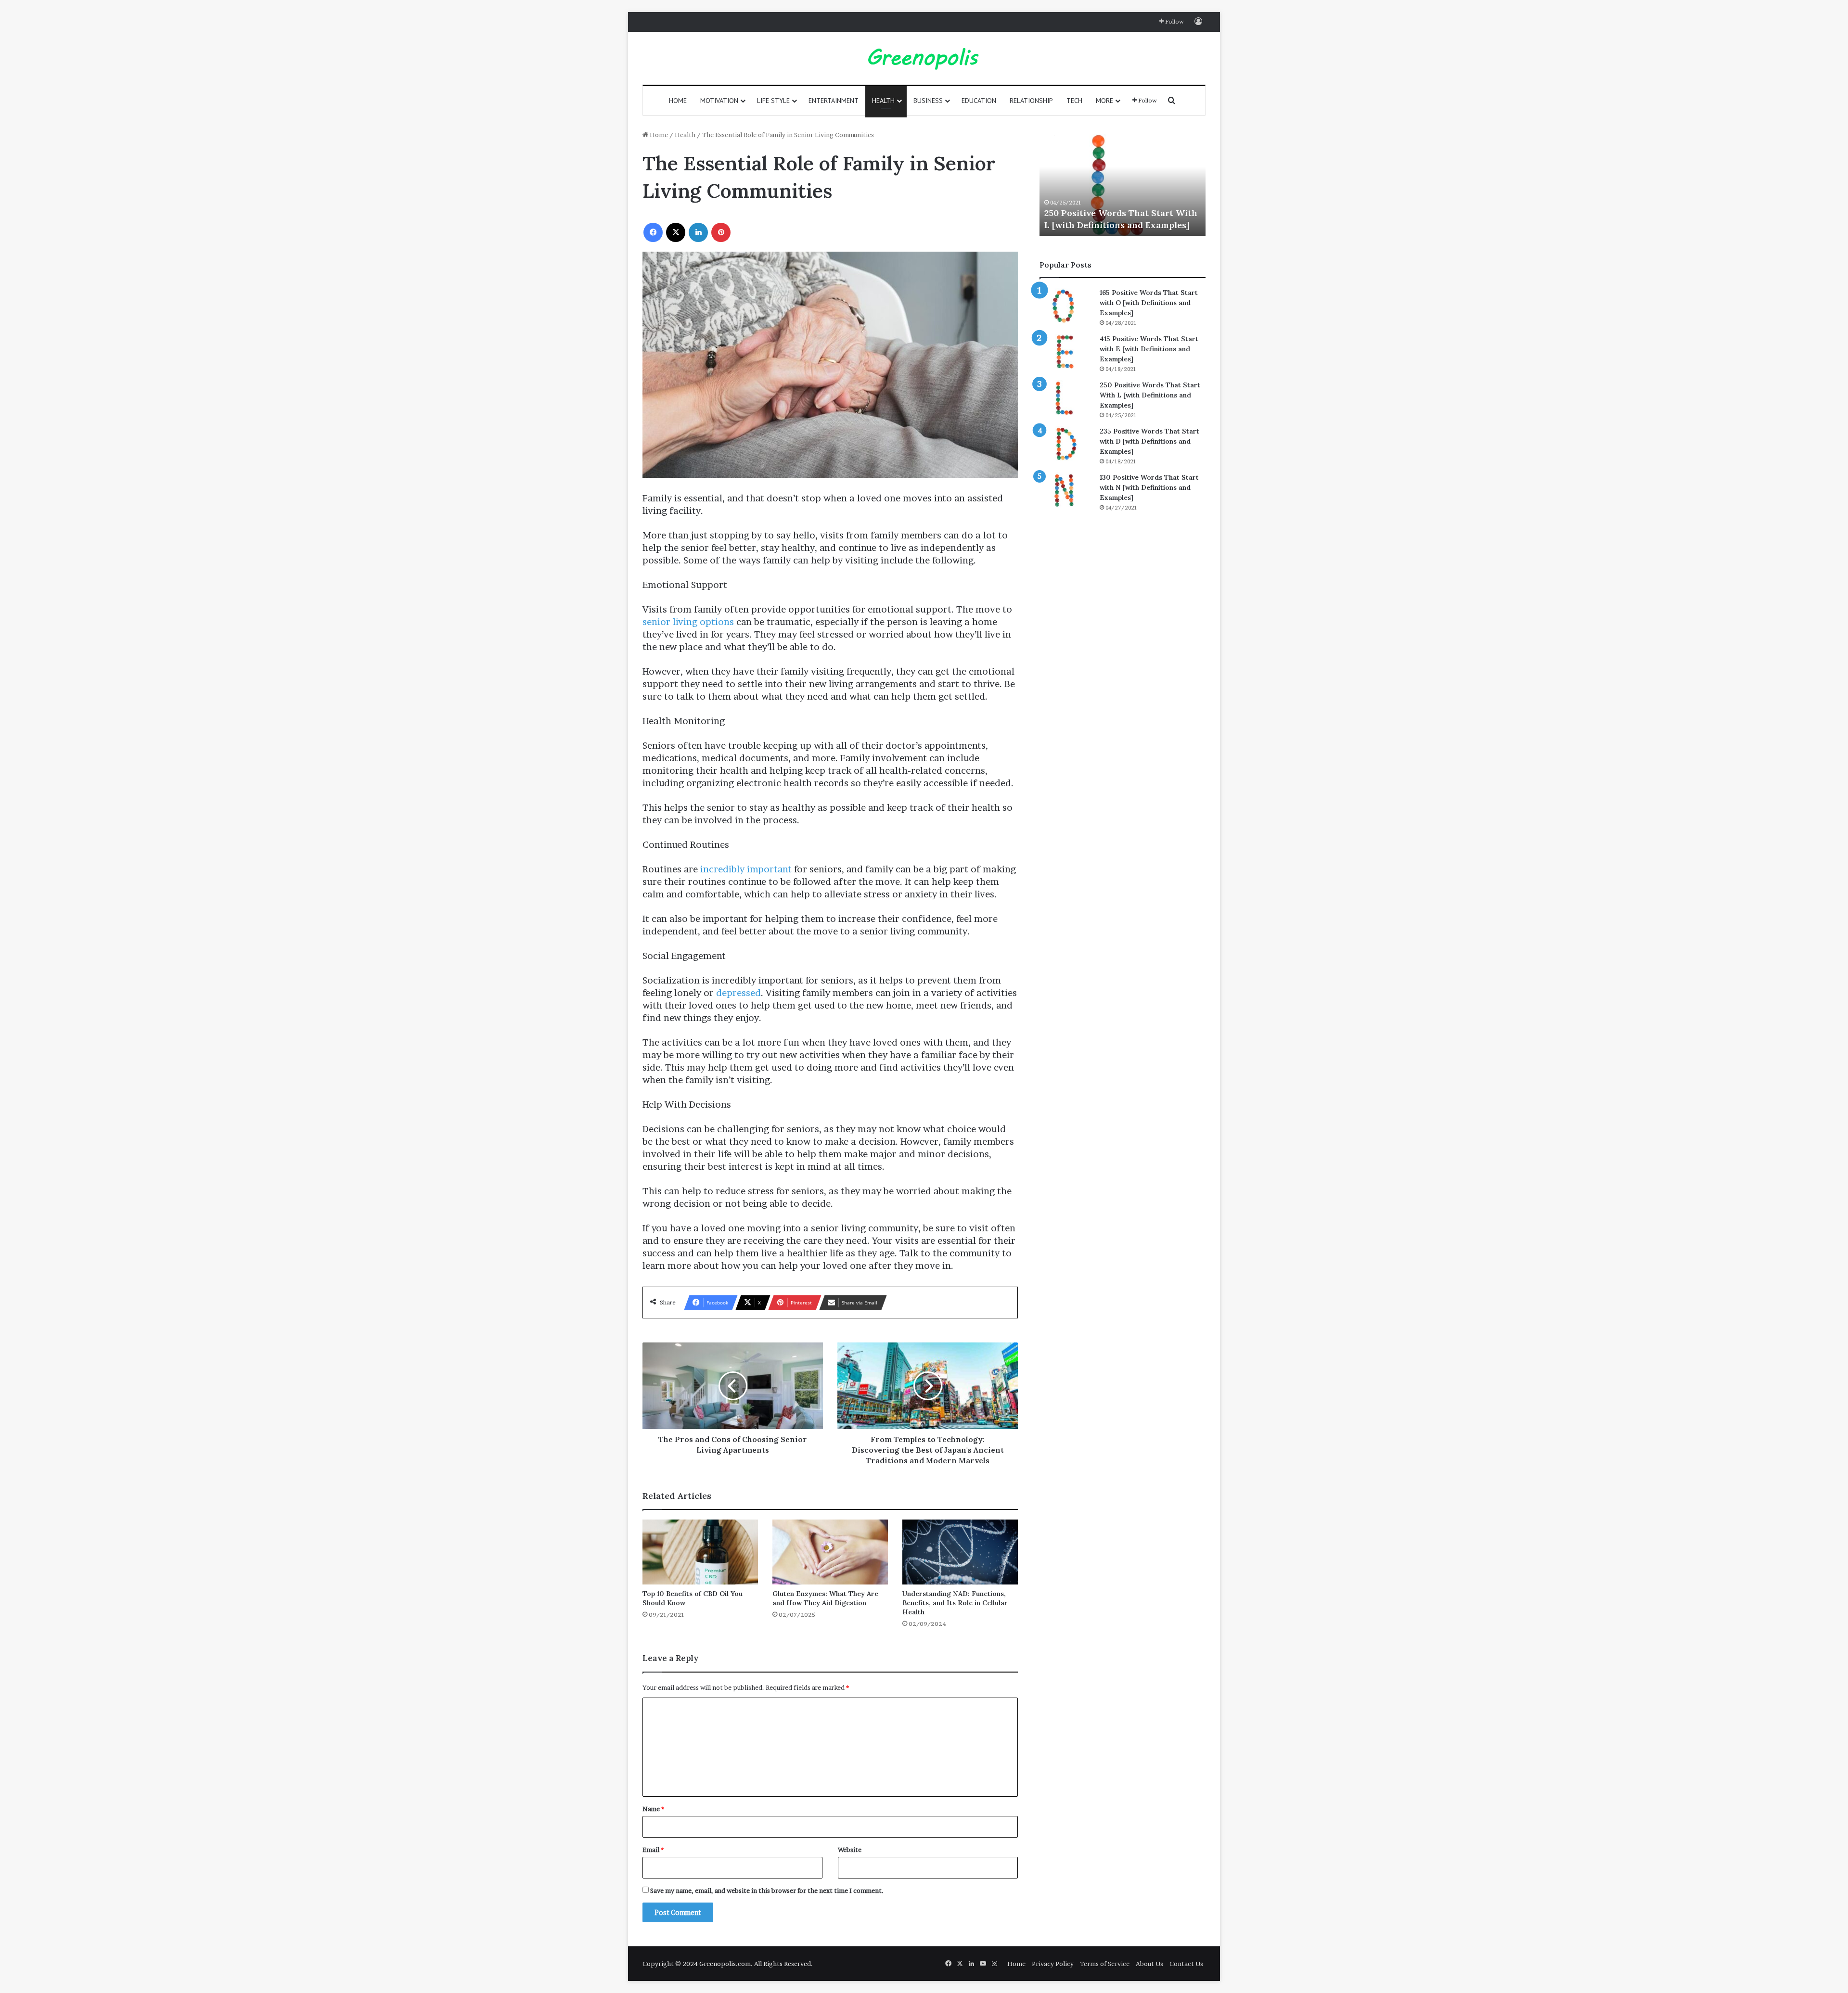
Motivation (719, 101)
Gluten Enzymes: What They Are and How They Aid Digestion (825, 1598)
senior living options (688, 622)
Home (678, 101)
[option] (1123, 183)
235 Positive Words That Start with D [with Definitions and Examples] (1149, 441)
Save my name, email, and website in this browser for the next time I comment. (767, 1891)
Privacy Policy (1053, 1964)
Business (928, 101)
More (1104, 101)
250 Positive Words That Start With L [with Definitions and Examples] (1150, 395)
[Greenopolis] (924, 58)
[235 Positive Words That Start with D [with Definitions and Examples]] (1066, 444)
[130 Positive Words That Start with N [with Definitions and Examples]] (1066, 491)
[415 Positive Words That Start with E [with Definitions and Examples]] (1066, 352)
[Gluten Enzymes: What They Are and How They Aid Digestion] (830, 1552)
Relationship (1031, 101)
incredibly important (746, 869)
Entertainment (834, 101)
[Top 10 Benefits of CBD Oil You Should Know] (700, 1552)
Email (653, 1850)
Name (653, 1809)
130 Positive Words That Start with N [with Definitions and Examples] (1149, 487)
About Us (1149, 1964)
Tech (1074, 101)
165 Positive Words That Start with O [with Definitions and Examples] (1149, 303)
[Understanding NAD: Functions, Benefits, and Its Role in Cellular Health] (960, 1552)
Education (979, 101)
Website (850, 1850)
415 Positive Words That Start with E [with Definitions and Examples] (1149, 349)
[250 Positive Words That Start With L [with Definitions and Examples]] (1066, 398)
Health (883, 101)
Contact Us (1186, 1964)
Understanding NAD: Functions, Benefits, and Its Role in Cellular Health (955, 1603)
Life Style (773, 101)
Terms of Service (1105, 1964)
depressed (738, 993)
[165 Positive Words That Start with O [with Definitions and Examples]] (1066, 306)
